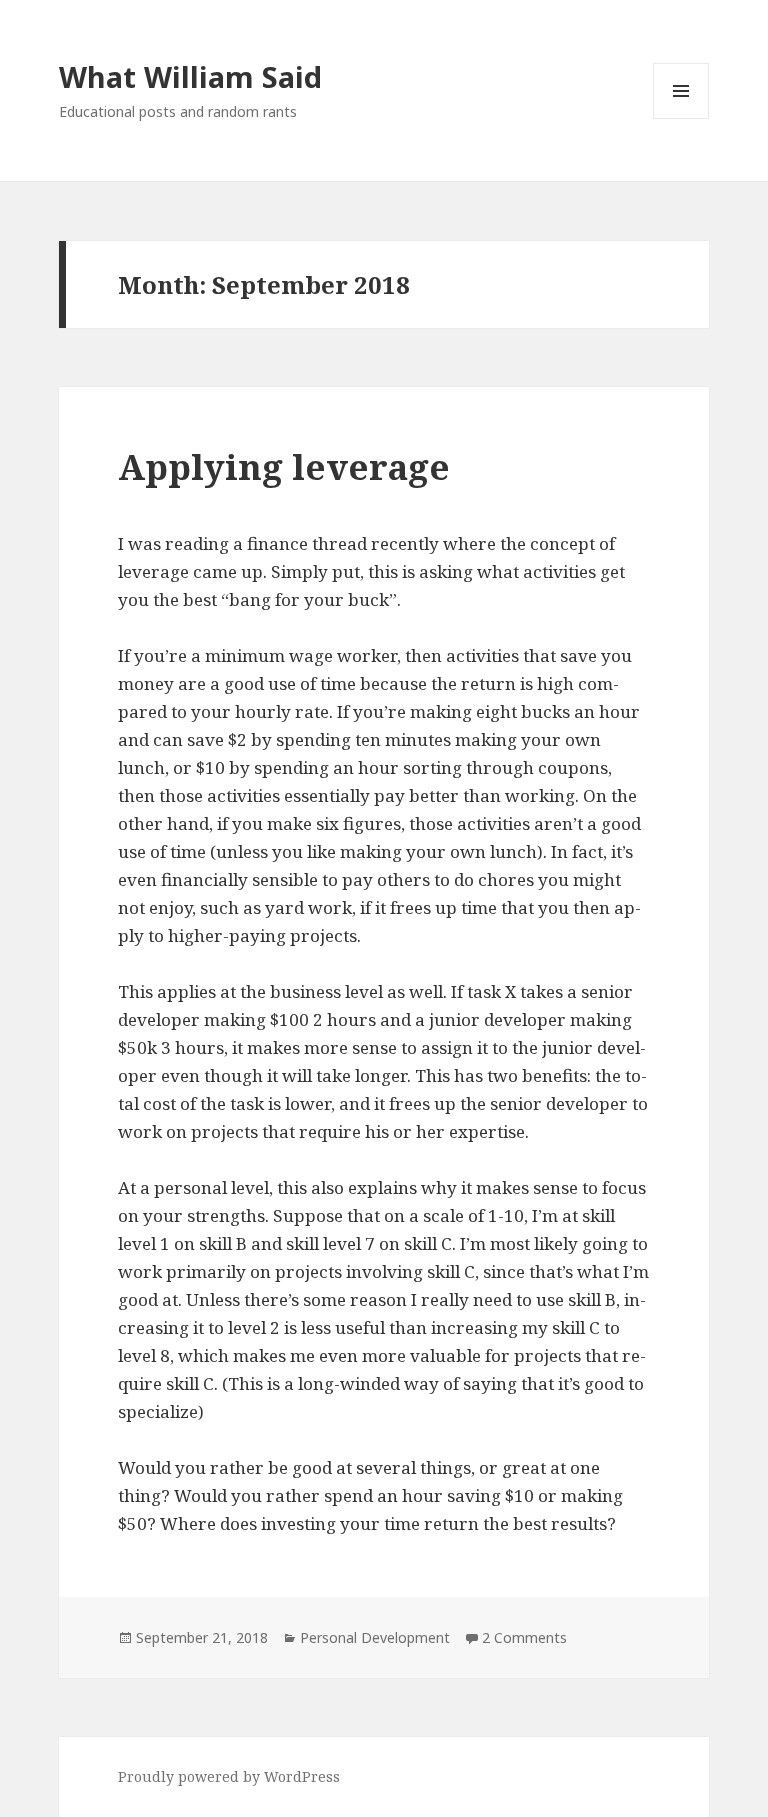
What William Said (190, 76)
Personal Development (375, 1637)
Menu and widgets (681, 118)
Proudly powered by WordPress (229, 1776)
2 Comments (524, 1637)
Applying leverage (284, 466)
